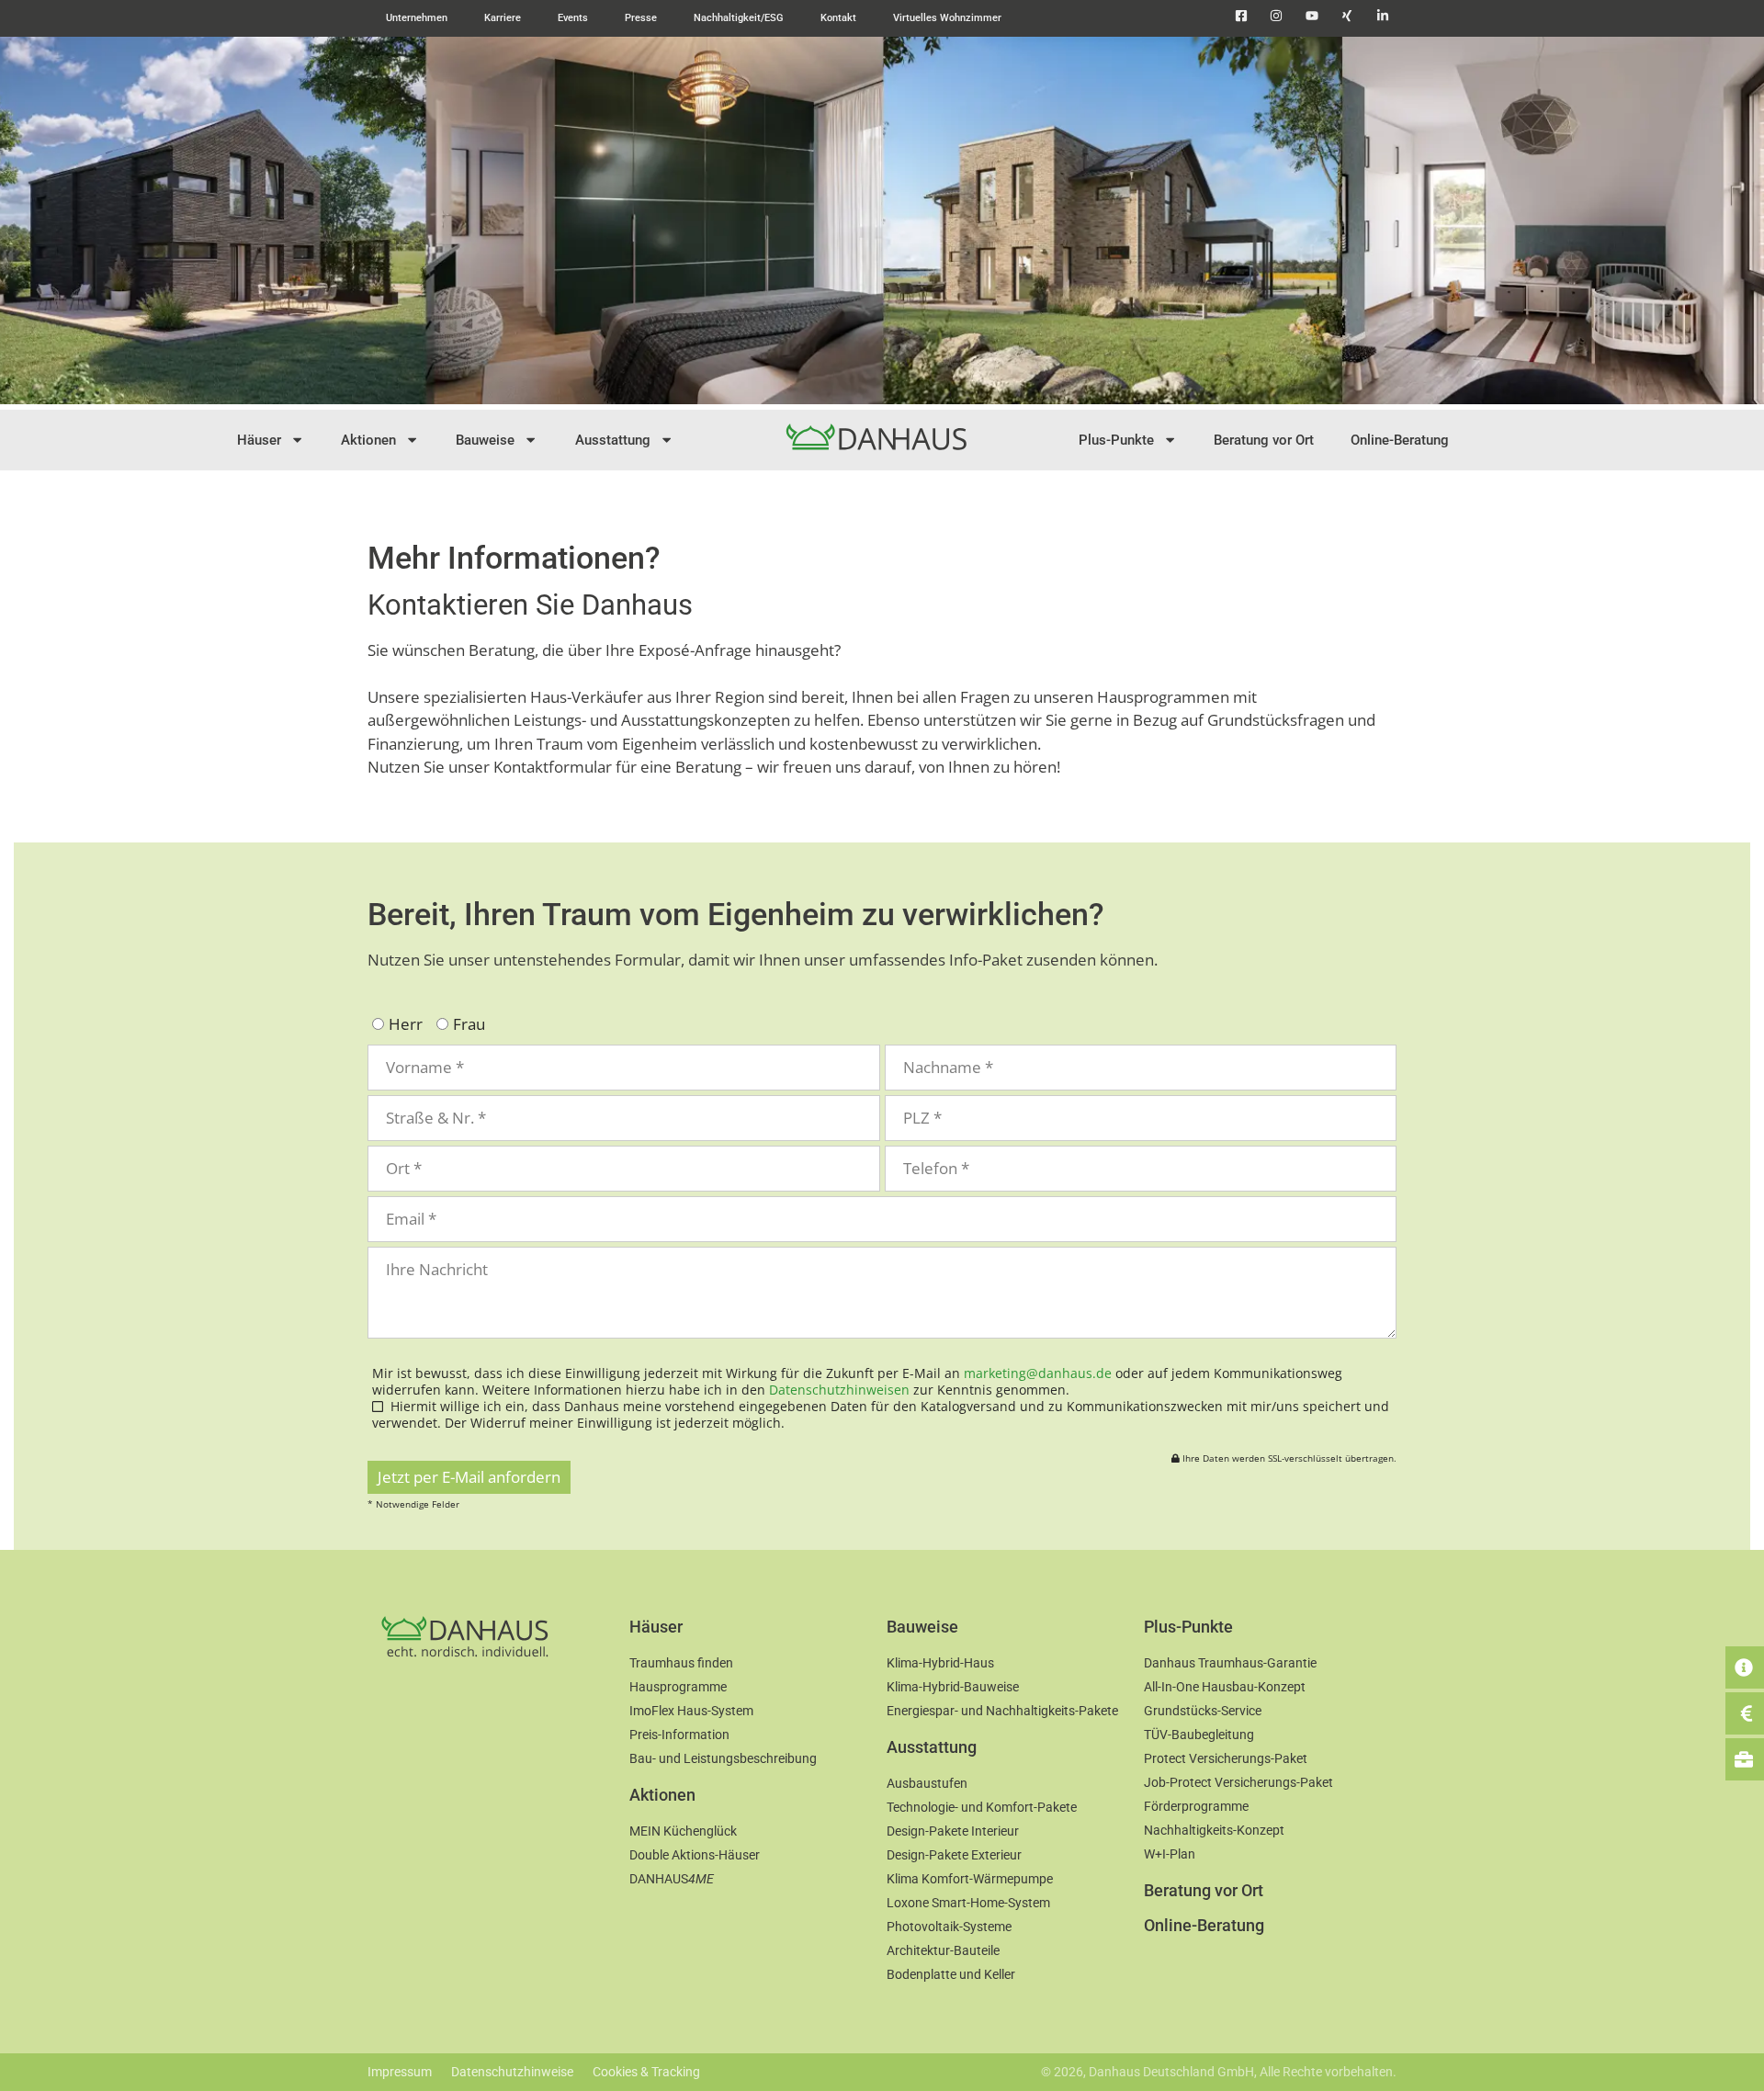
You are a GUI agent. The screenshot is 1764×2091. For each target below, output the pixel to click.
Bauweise (485, 440)
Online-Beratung (1400, 440)
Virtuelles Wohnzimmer (947, 18)
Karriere (503, 18)
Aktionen (368, 440)
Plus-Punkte (1116, 440)
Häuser (259, 440)
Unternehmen (417, 18)
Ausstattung (613, 440)
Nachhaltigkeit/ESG (739, 18)
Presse (641, 18)
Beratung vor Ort (1264, 440)
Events (573, 18)
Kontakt (838, 18)
